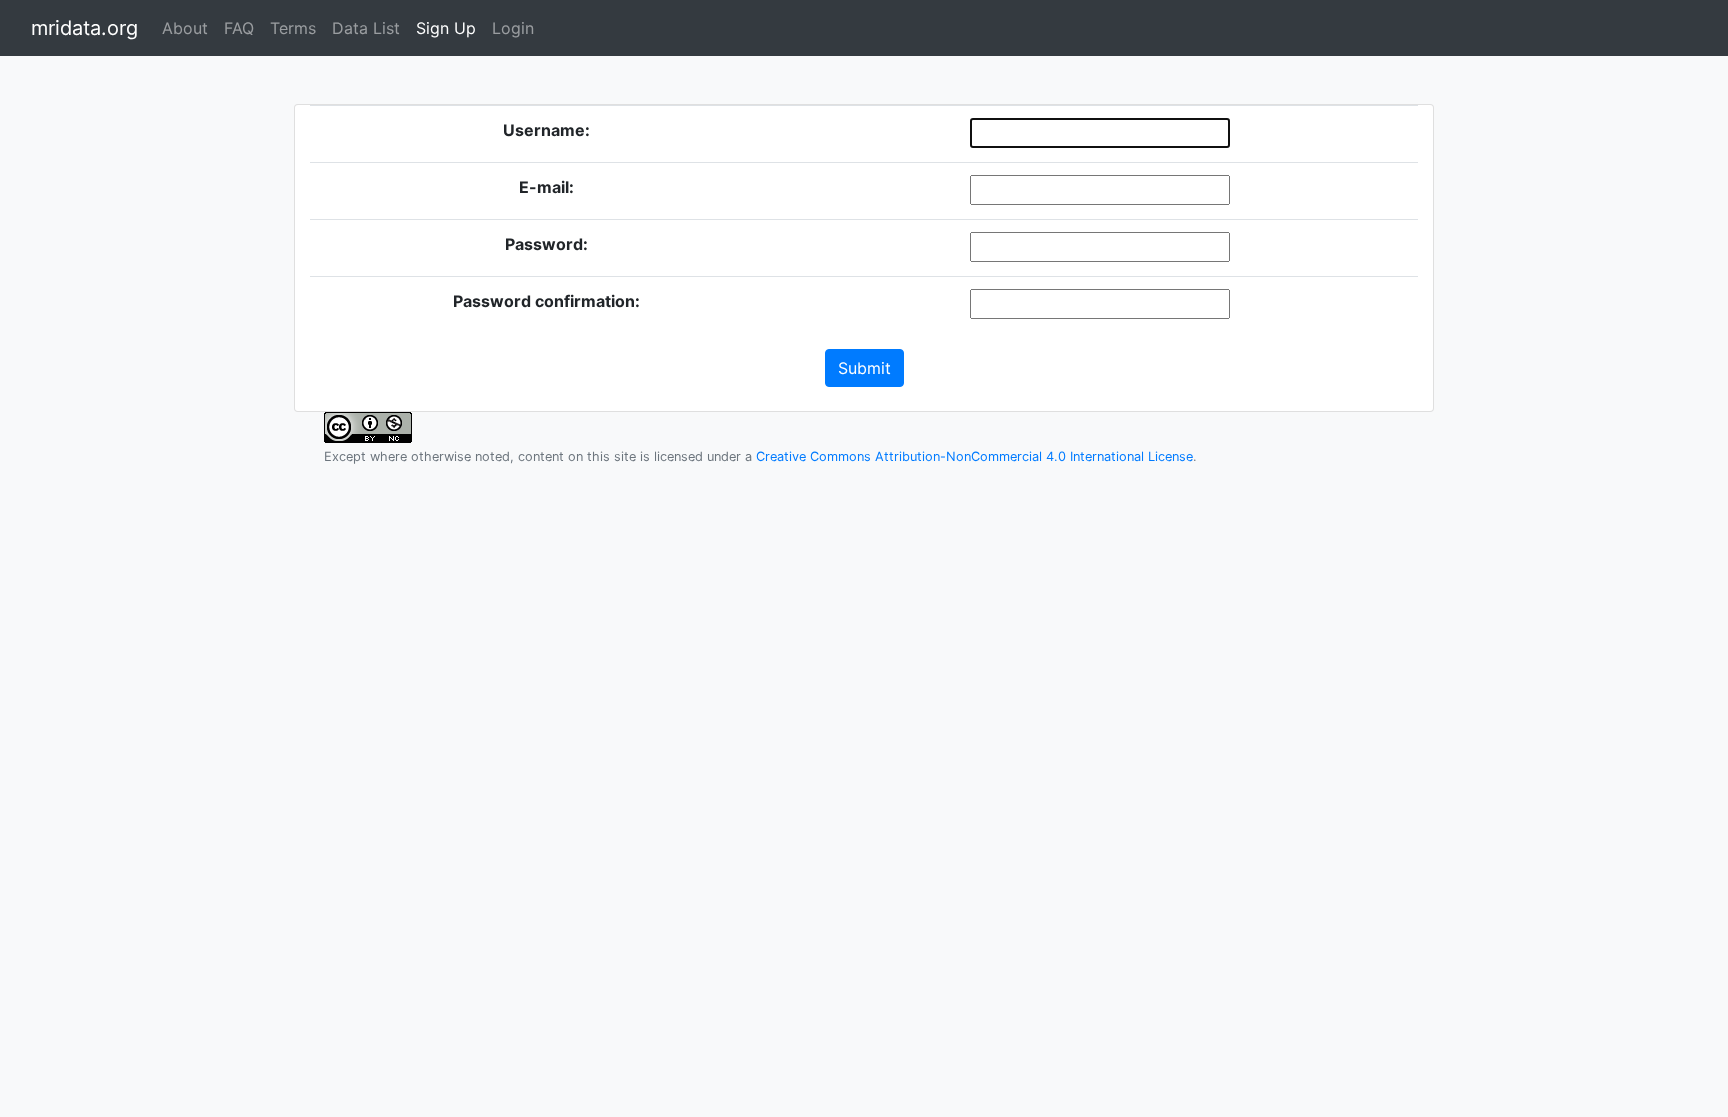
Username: (546, 130)
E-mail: (546, 187)
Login (513, 28)
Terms (293, 28)
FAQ (239, 28)
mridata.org (84, 28)
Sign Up (446, 28)
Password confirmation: (546, 301)
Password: (546, 244)
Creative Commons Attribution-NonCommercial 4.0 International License (974, 456)
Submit (864, 368)
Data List (366, 28)
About (185, 28)
